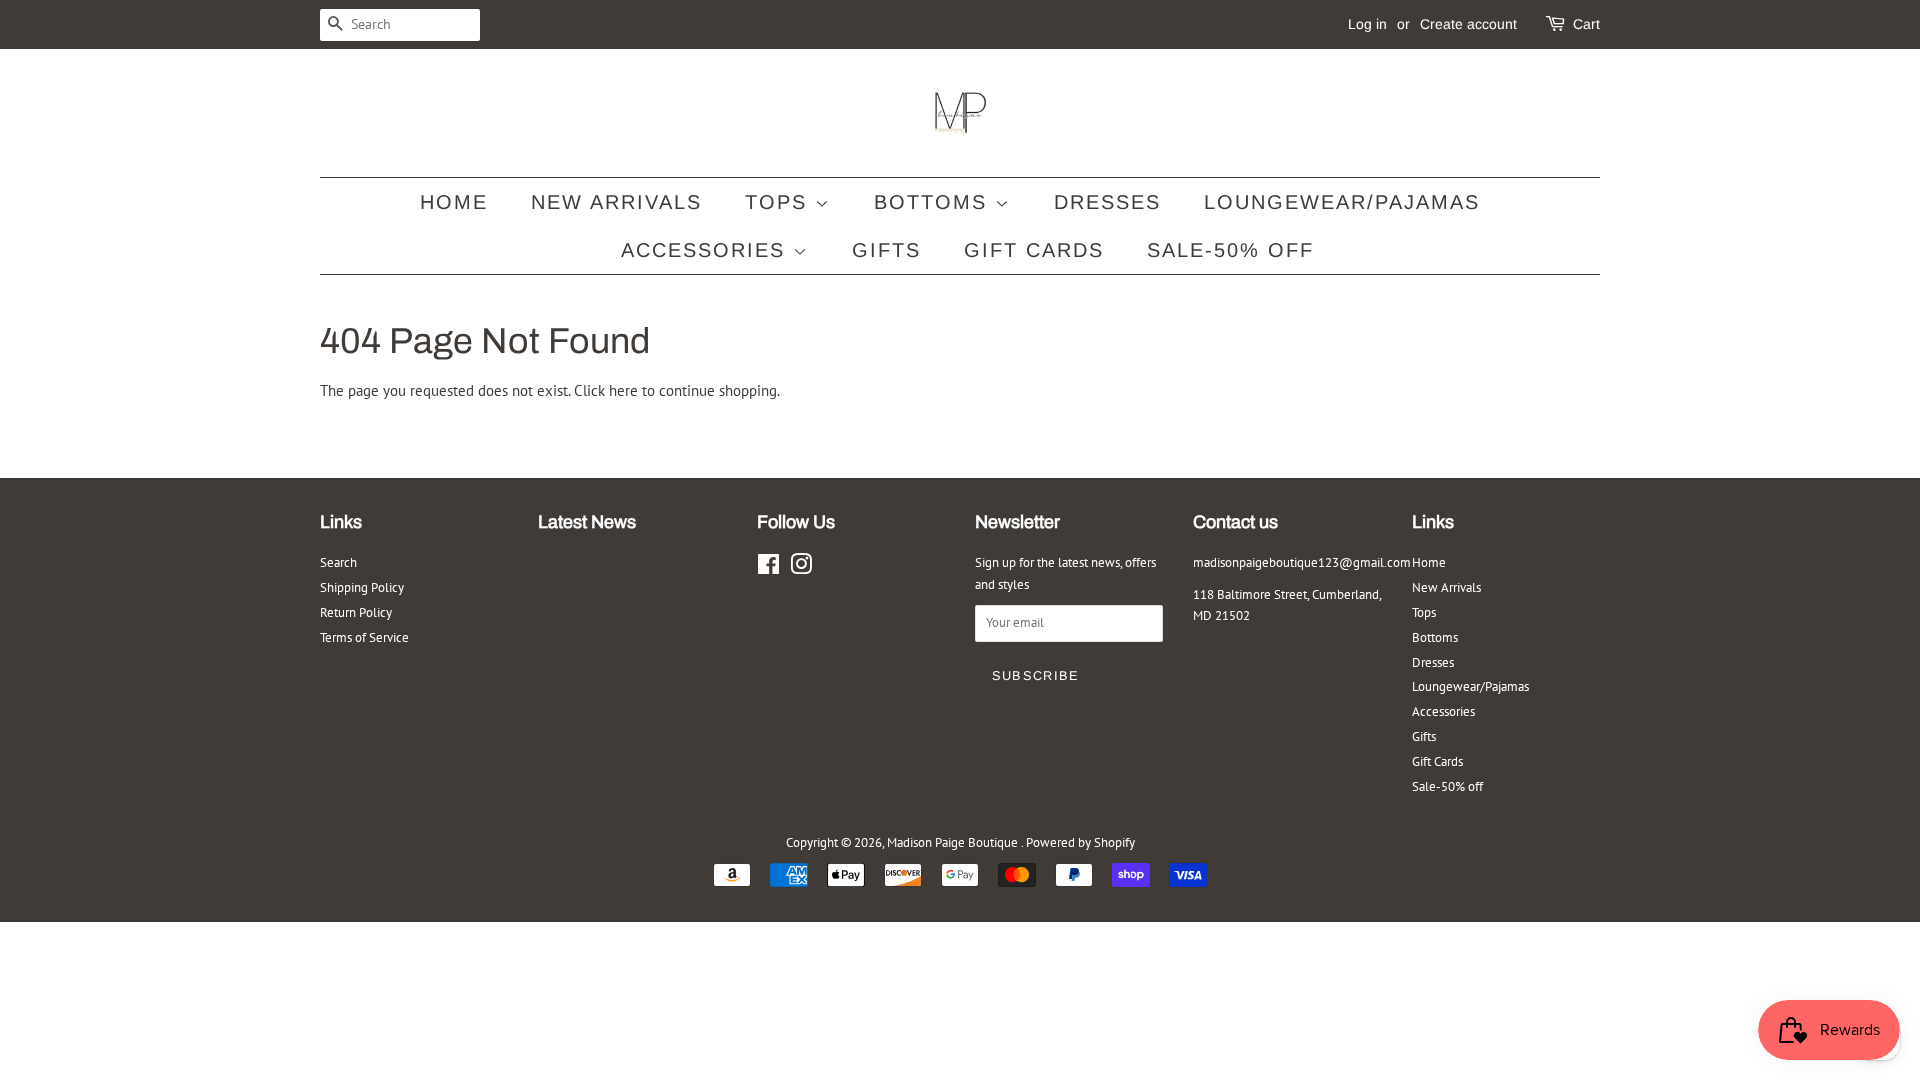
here (623, 390)
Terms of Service (364, 637)
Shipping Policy (362, 587)
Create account (1468, 24)
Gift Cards (1034, 250)
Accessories (707, 250)
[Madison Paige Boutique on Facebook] (768, 568)
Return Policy (356, 612)
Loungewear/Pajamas (1342, 202)
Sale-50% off (1230, 250)
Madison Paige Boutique (954, 842)
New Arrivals (616, 202)
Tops (780, 202)
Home (454, 202)
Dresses (1107, 202)
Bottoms (934, 202)
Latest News (587, 522)
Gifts (886, 250)
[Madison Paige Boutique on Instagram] (801, 568)
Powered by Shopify (1080, 842)
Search (338, 562)
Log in (1367, 24)
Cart (1586, 24)
